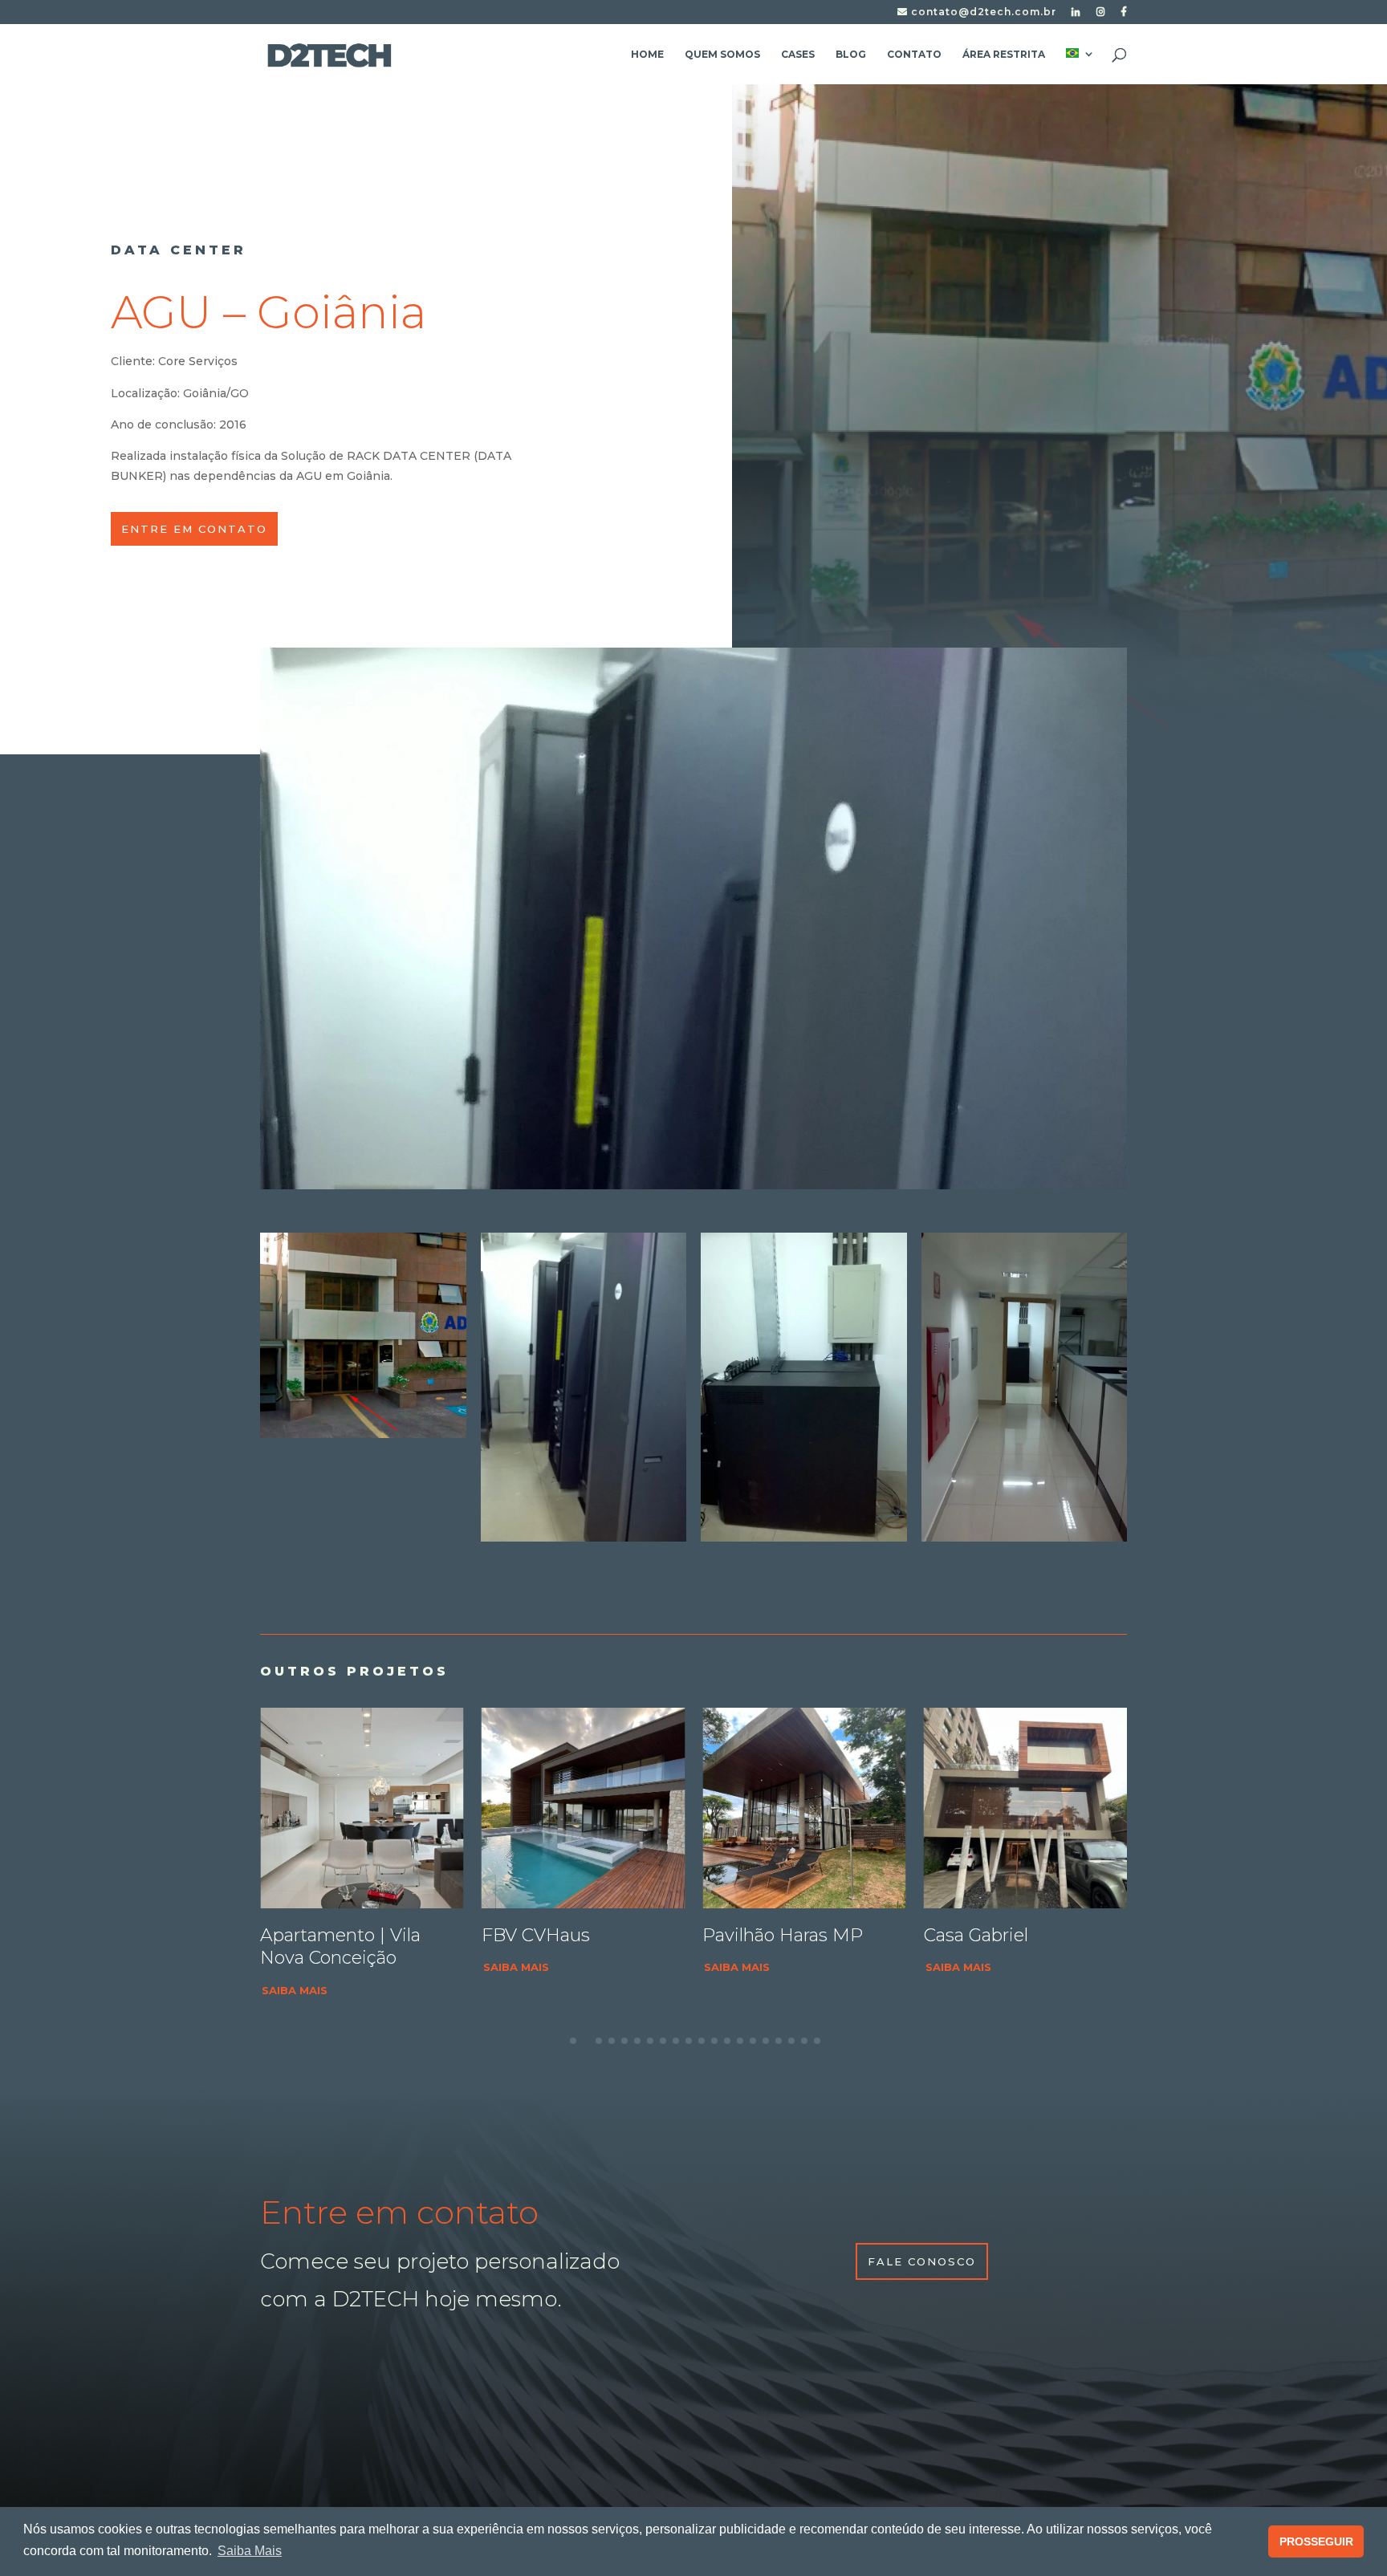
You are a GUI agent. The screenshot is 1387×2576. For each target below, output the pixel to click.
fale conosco (922, 2261)
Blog (851, 55)
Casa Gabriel (755, 1935)
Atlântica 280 (981, 1935)
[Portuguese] (1080, 66)
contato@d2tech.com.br (982, 12)
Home (647, 55)
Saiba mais (295, 1967)
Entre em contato (194, 529)
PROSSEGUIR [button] (1316, 2541)
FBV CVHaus (314, 1935)
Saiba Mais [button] (250, 2551)
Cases (798, 55)
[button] (1147, 1863)
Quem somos (722, 55)
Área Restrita (1004, 55)
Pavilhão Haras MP (562, 1935)
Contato (914, 55)
